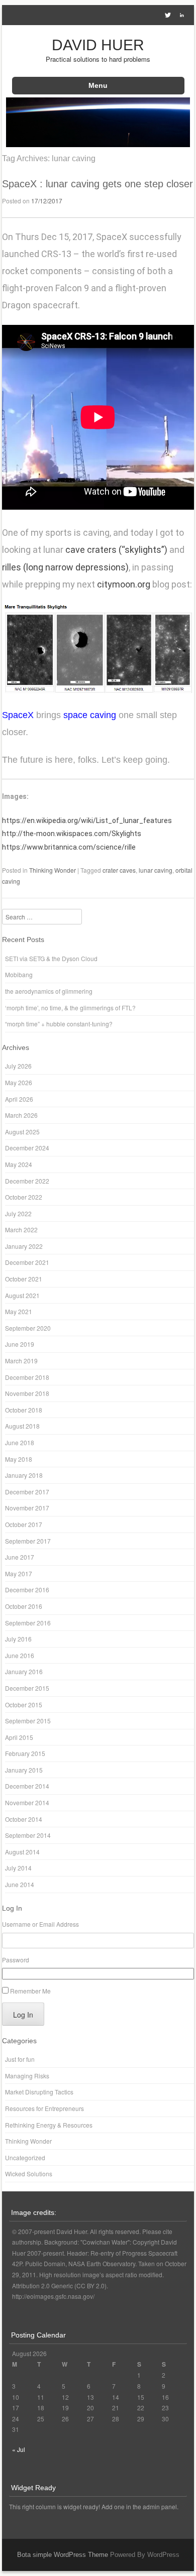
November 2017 (27, 1508)
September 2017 (28, 1541)
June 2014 (20, 1884)
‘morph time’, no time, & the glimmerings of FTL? (70, 1008)
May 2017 (19, 1573)
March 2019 (21, 1361)
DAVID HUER (98, 45)
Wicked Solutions (29, 2174)
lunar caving (156, 870)
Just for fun (20, 2059)
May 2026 (19, 1082)
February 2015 (25, 1753)
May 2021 (19, 1311)
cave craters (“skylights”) (116, 550)
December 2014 (27, 1786)
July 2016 (18, 1639)
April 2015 (19, 1737)
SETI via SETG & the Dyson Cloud (51, 958)
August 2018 (22, 1426)
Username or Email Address (40, 1924)
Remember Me (30, 1991)
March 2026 (21, 1115)
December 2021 (27, 1262)
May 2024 (19, 1164)
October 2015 (24, 1705)
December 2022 (27, 1181)
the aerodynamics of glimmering (49, 991)
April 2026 (19, 1099)
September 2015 (28, 1721)
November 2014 (27, 1802)
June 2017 (20, 1557)
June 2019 (20, 1344)
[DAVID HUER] (98, 144)
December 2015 (27, 1688)
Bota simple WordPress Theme (63, 2555)
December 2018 (27, 1377)
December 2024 (27, 1148)
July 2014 (18, 1868)
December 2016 (27, 1590)
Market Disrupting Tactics (39, 2092)
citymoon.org (124, 584)
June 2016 (20, 1655)
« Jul (19, 2449)
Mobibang (19, 974)
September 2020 (28, 1328)
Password (16, 1960)
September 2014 (28, 1835)
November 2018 (27, 1393)
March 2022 (21, 1230)
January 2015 (24, 1770)
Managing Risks (27, 2076)
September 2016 (28, 1623)
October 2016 (24, 1606)
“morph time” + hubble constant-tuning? (59, 1024)
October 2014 (24, 1819)
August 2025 (22, 1132)
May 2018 (19, 1459)
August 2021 (22, 1295)
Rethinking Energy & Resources (49, 2125)
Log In (23, 2015)
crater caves (119, 870)
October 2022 (24, 1197)
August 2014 (22, 1852)
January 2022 (24, 1246)
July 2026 (18, 1066)
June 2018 (20, 1442)
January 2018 (24, 1475)
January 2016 (24, 1671)
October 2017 (24, 1524)
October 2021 (24, 1279)
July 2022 (18, 1213)
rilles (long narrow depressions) (65, 567)
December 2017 (27, 1492)
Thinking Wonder (53, 870)
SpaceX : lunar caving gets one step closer (97, 184)
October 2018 (24, 1410)
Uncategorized (25, 2157)
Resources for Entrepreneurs (44, 2108)
